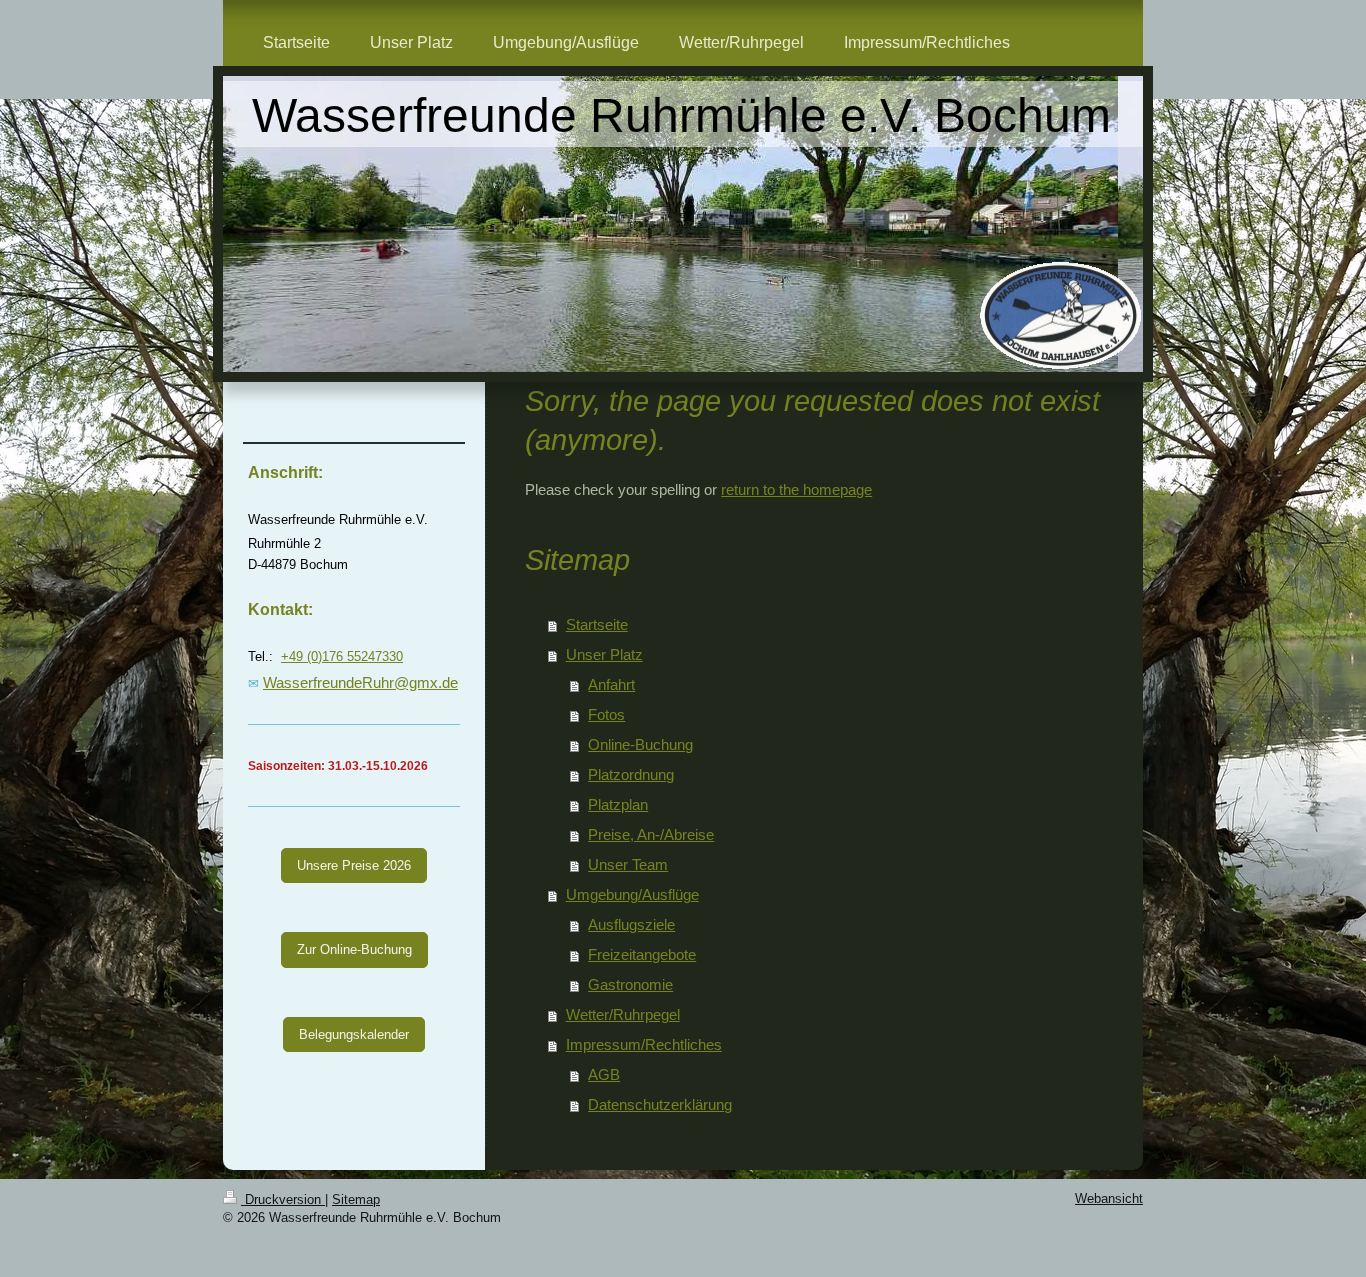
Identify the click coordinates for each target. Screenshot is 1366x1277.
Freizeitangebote (642, 954)
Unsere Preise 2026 (354, 865)
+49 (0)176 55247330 (342, 656)
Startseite (597, 624)
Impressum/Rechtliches (644, 1044)
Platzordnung (631, 774)
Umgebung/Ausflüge (632, 894)
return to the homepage (796, 489)
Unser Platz (604, 654)
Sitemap (356, 1199)
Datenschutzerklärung (660, 1104)
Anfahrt (611, 684)
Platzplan (618, 804)
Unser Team (628, 864)
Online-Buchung (640, 744)
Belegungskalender (354, 1034)
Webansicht (1109, 1198)
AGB (604, 1074)
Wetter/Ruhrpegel (623, 1014)
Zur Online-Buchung (354, 949)
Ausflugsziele (631, 924)
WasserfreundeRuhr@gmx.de (360, 682)
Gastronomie (630, 984)
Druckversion (283, 1199)
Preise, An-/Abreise (651, 834)
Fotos (606, 714)
